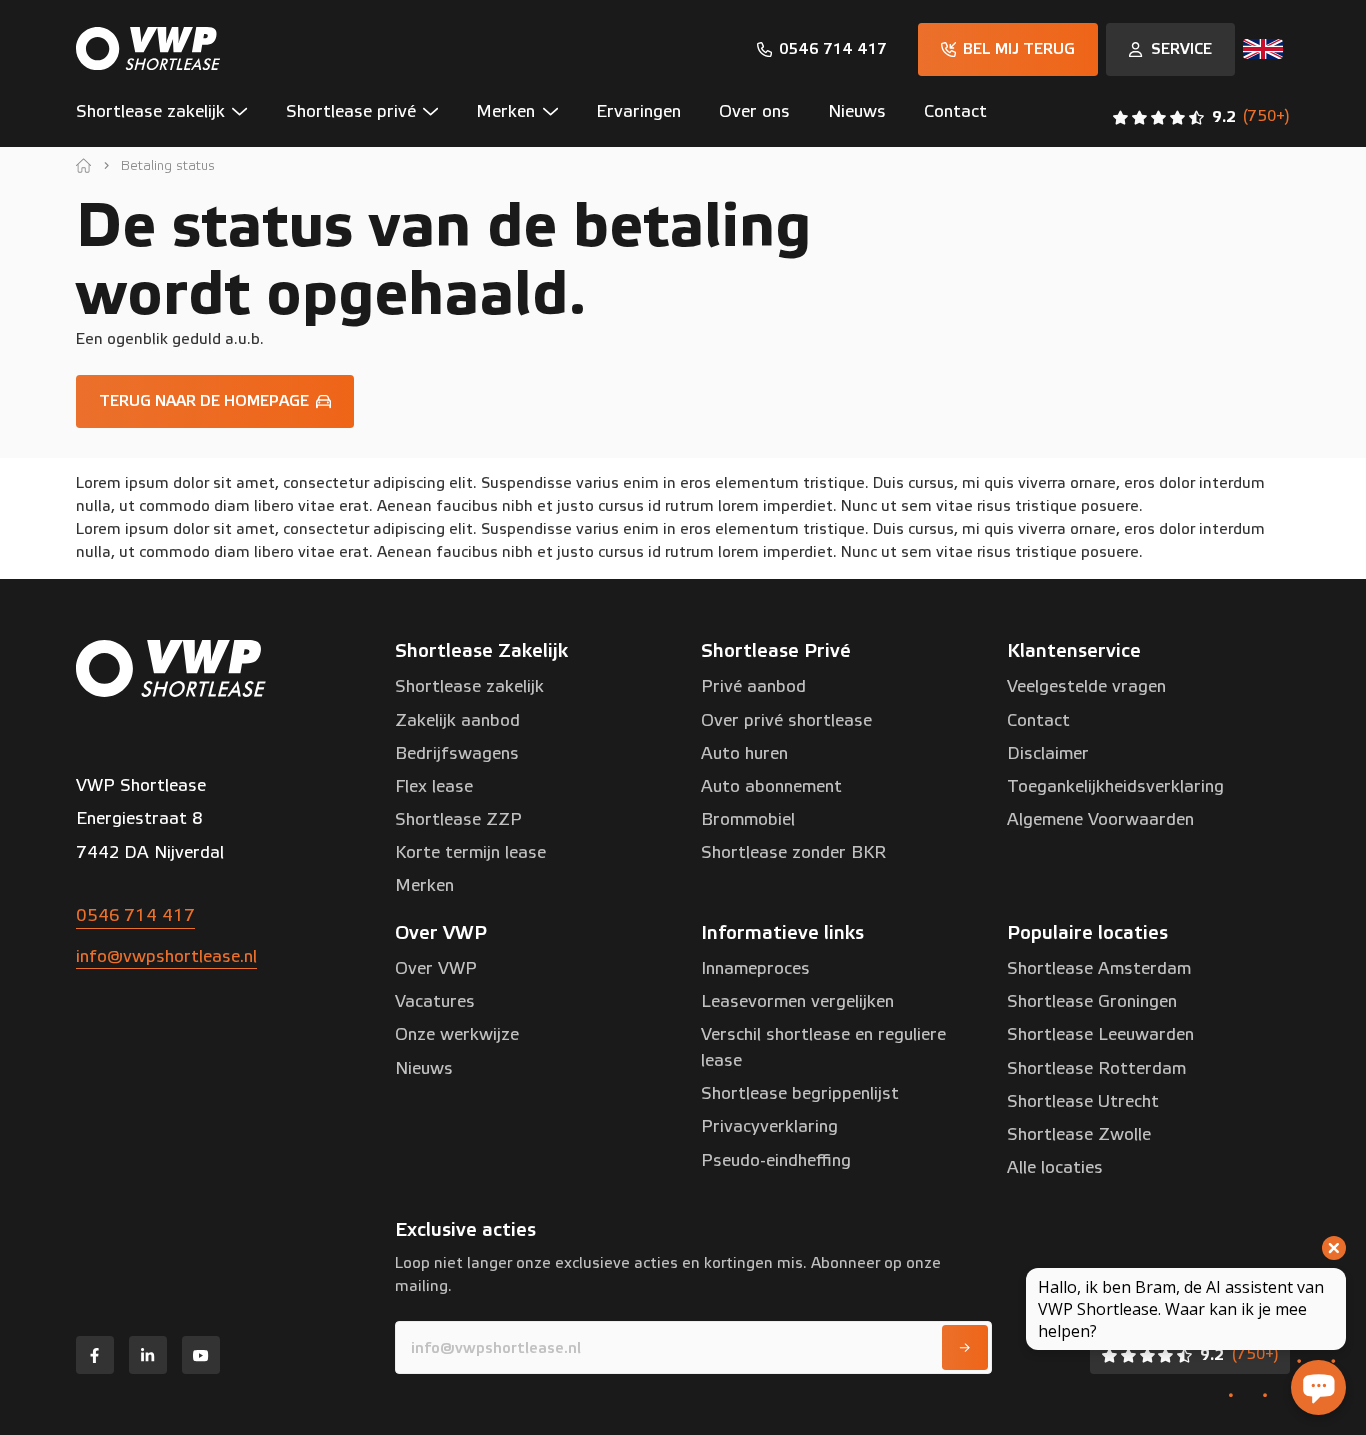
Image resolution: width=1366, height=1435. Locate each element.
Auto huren (744, 753)
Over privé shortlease (786, 720)
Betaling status (168, 165)
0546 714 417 (135, 915)
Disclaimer (1048, 753)
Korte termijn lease (470, 852)
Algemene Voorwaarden (1100, 819)
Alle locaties (1055, 1167)
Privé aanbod (753, 686)
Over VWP (436, 968)
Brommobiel (748, 819)
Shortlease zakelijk (469, 686)
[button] (171, 117)
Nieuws (424, 1068)
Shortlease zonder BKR (793, 852)
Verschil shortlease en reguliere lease (823, 1047)
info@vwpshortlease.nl (166, 956)
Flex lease (434, 786)
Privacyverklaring (769, 1126)
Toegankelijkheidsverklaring (1115, 786)
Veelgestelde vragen (1086, 686)
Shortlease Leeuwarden (1100, 1034)
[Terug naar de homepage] (215, 401)
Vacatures (435, 1001)
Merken (424, 885)
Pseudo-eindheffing (776, 1160)
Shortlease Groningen (1092, 1001)
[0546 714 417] (822, 49)
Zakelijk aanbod (457, 720)
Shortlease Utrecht (1083, 1101)
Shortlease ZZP (458, 819)
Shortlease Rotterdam (1096, 1068)
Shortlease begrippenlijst (800, 1093)
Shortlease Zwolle (1079, 1134)
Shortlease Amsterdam (1099, 968)
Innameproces (755, 968)
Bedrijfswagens (457, 753)
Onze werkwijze (457, 1034)
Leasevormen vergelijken (797, 1001)
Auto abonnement (771, 786)
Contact (1038, 720)
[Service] (1170, 49)
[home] (83, 165)
